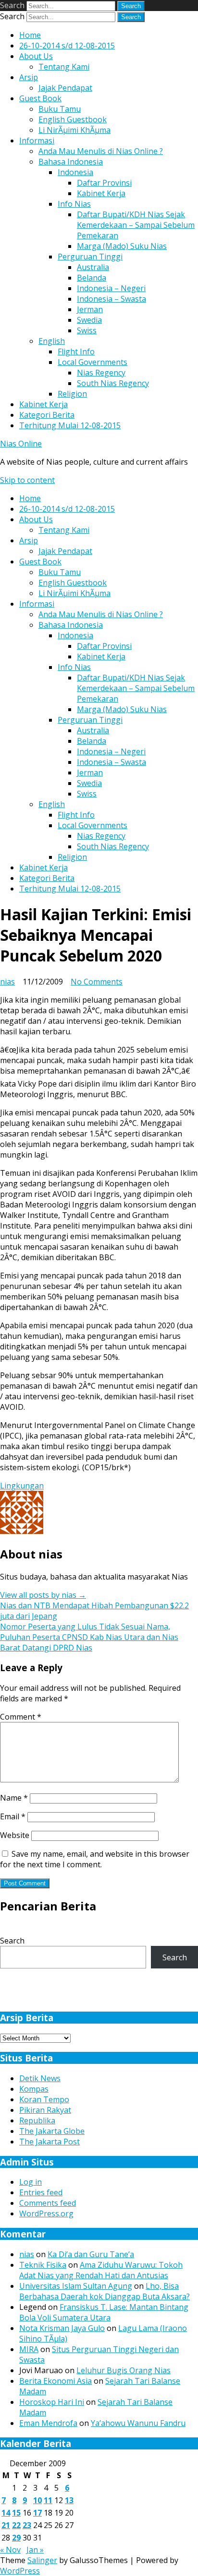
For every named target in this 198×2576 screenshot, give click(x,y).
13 (69, 2500)
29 (16, 2538)
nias (7, 982)
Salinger (42, 2560)
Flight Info (76, 351)
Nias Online (21, 444)
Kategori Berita (47, 415)
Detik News (40, 2078)
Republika (37, 2120)
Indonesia (75, 172)
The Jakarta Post (49, 2142)
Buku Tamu (60, 109)
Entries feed (41, 2192)
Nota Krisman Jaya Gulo (62, 2328)
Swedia (89, 320)
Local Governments (93, 362)
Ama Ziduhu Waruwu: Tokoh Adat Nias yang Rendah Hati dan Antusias (101, 2270)
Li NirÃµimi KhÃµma (74, 130)
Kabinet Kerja (101, 193)
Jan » (35, 2550)
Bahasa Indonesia (71, 162)
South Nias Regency (113, 383)
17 (37, 2513)
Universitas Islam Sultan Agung (76, 2286)
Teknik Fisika (43, 2265)
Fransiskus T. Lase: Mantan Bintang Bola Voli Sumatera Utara (104, 2312)
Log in (31, 2182)
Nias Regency (101, 373)
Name (14, 1798)
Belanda (92, 278)
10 (37, 2500)
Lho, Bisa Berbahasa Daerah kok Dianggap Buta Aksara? (105, 2291)
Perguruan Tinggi (90, 257)
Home (30, 35)
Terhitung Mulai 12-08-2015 (70, 425)
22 (16, 2525)
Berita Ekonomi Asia (56, 2381)
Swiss (87, 330)
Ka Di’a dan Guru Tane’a (91, 2254)
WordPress (20, 2571)
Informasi (37, 141)
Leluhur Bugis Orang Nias (124, 2370)
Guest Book (40, 98)
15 (16, 2513)
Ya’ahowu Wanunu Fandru (138, 2423)
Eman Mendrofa (48, 2423)
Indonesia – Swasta (111, 299)
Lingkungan (22, 1486)
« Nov (10, 2550)
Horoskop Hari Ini (52, 2402)
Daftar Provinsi (104, 183)
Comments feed (48, 2203)
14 (6, 2513)
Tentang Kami (64, 67)
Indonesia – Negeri (111, 288)
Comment (21, 1717)
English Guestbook (73, 119)
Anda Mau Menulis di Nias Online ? (101, 151)
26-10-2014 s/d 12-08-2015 (67, 46)
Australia (93, 267)
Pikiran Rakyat (45, 2110)
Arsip (29, 77)
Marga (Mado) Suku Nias (122, 246)
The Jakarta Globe (52, 2131)
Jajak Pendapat (65, 88)
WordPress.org (46, 2213)
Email (13, 1816)
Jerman (90, 309)
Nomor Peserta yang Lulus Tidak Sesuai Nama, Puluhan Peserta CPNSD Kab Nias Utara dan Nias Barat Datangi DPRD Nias (89, 1637)
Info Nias (74, 204)
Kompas (34, 2089)
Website (15, 1835)
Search (12, 5)
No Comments (97, 982)
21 (6, 2525)
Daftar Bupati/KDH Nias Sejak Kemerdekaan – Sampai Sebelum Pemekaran (136, 225)
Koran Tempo (44, 2099)
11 (48, 2500)
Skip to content (27, 480)
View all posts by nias (43, 1595)
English (52, 341)
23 (27, 2525)
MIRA (29, 2349)
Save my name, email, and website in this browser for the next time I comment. (95, 1859)
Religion (72, 394)
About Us (36, 56)
